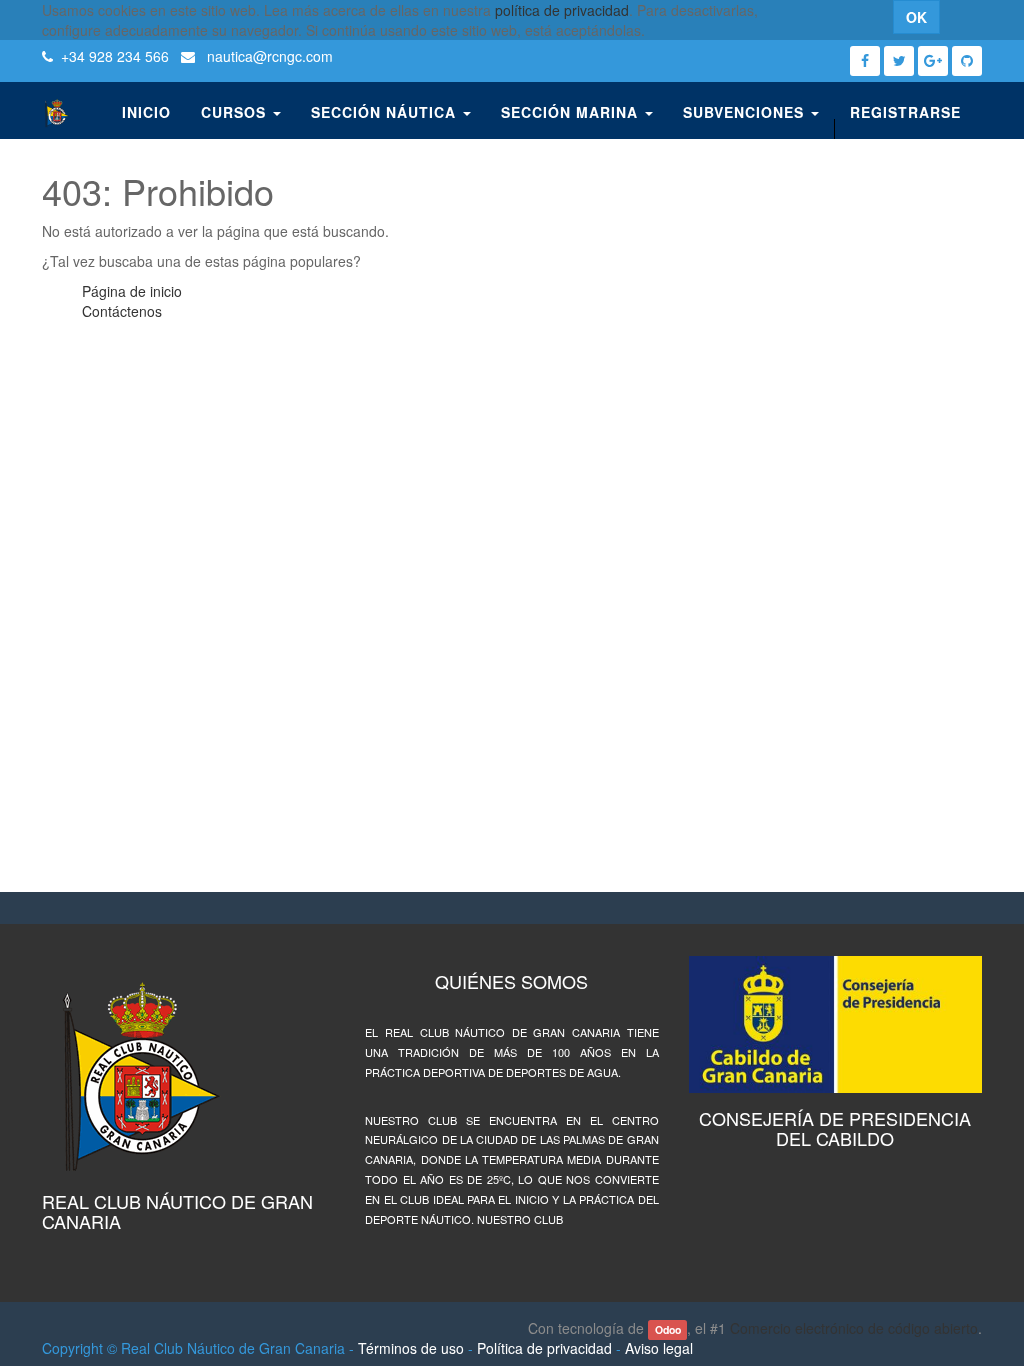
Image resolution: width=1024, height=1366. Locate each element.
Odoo (668, 1329)
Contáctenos (122, 311)
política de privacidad (562, 10)
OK (916, 17)
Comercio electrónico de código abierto (854, 1328)
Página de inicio (132, 291)
